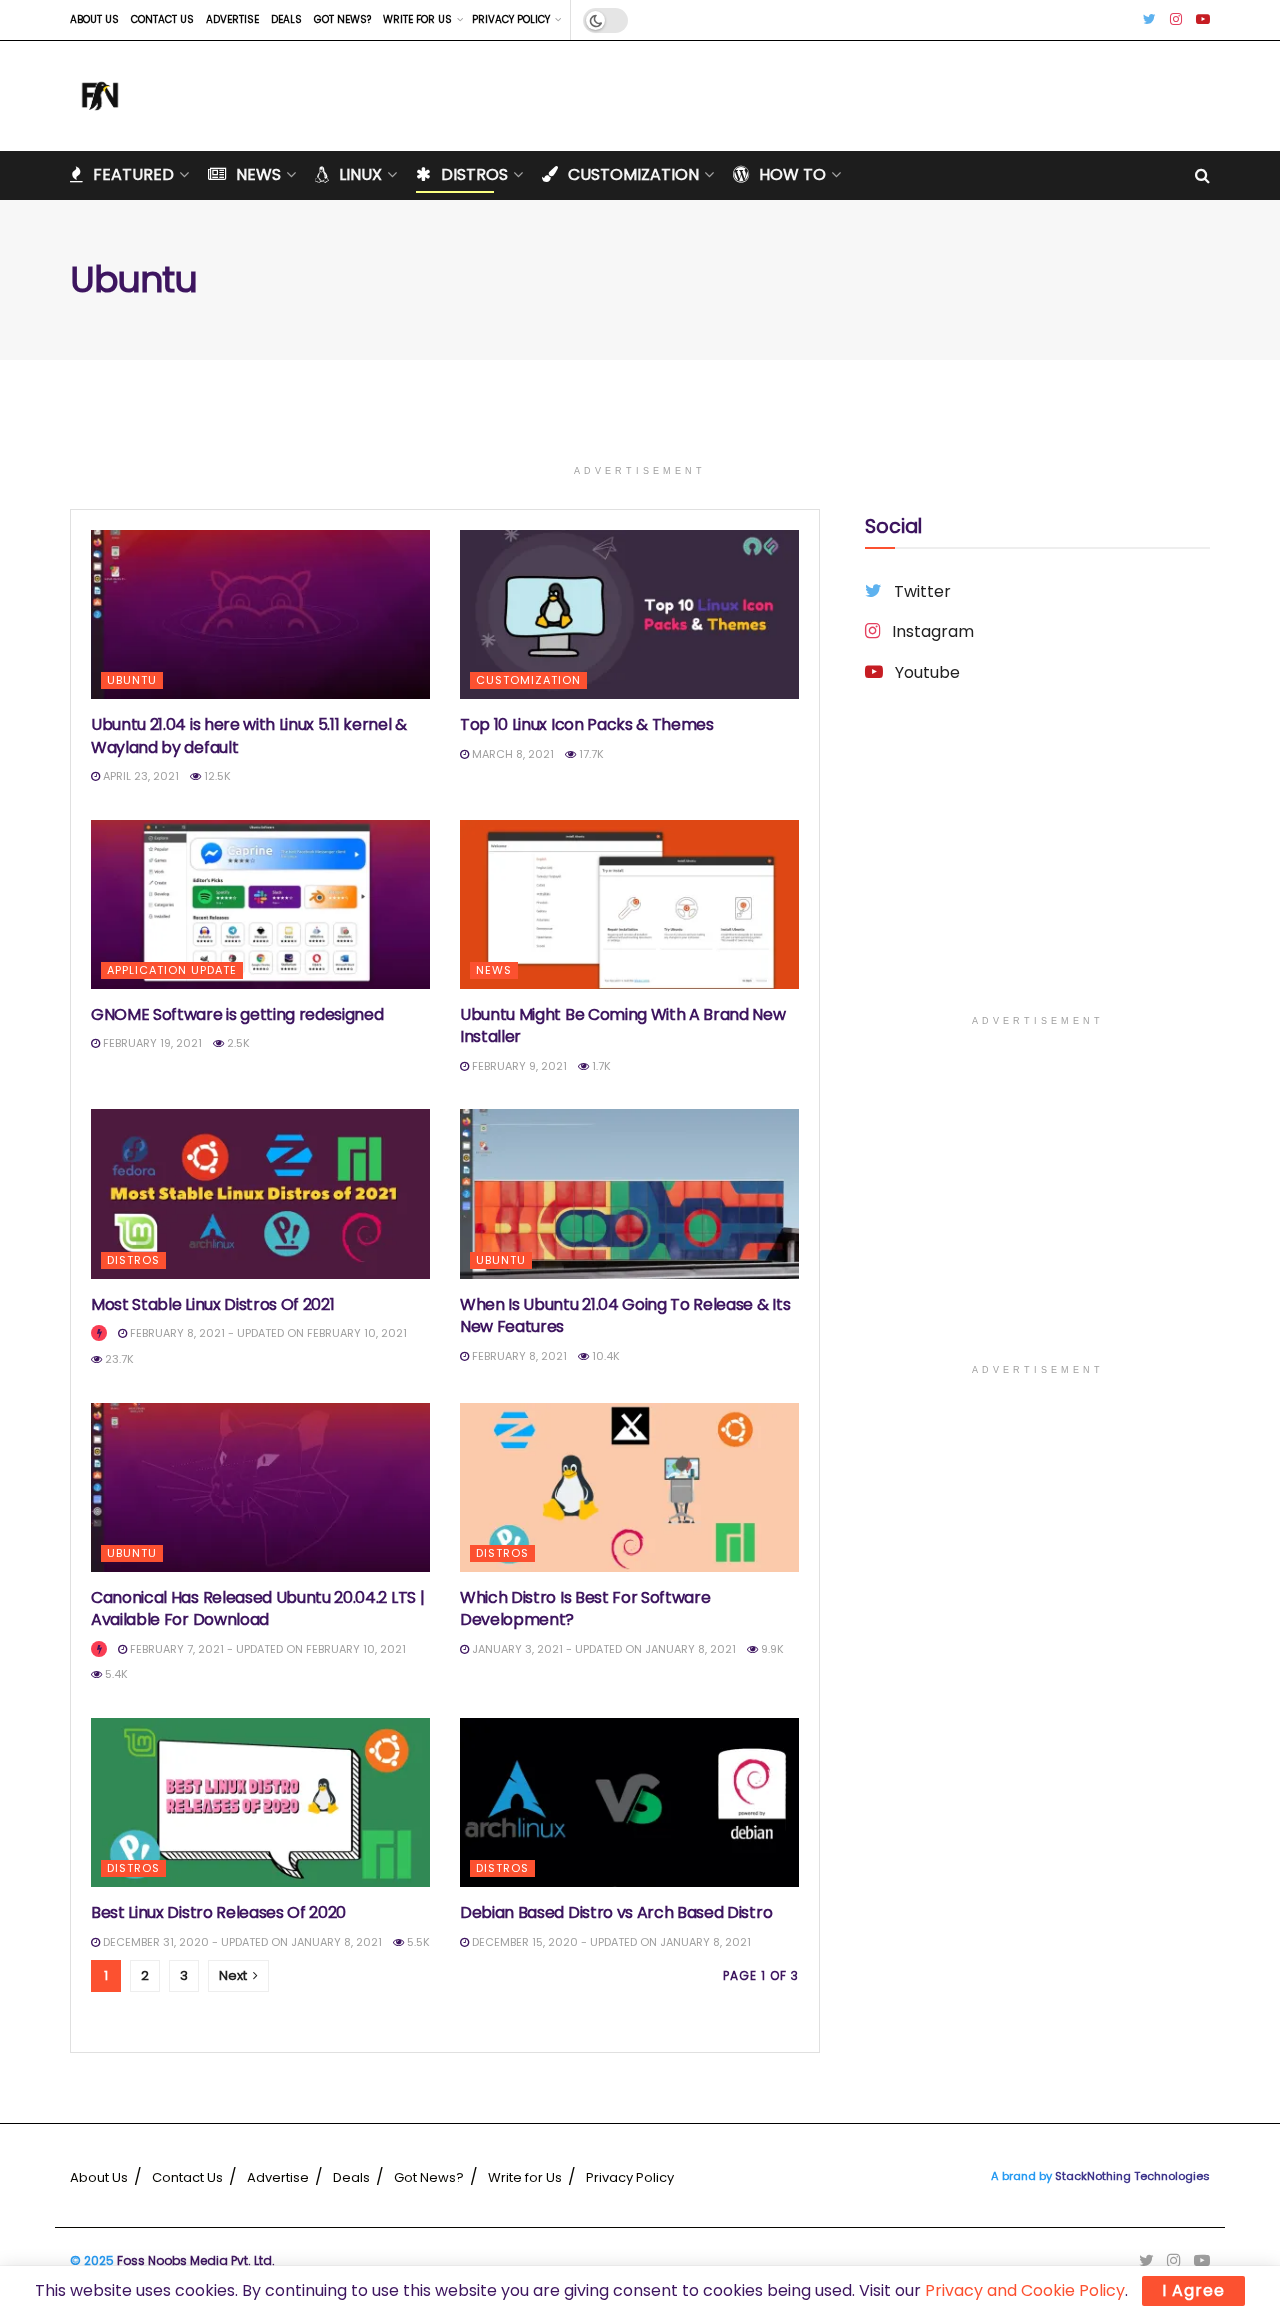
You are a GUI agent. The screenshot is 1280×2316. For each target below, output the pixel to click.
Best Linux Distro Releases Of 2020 (218, 1912)
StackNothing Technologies (1132, 2176)
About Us (94, 19)
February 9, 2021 (518, 1066)
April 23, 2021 (139, 776)
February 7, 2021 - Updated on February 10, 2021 (266, 1649)
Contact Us (162, 19)
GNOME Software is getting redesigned (237, 1014)
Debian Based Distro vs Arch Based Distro (616, 1912)
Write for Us (417, 19)
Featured (133, 174)
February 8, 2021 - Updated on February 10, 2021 (267, 1333)
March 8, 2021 (511, 754)
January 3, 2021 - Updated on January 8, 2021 (602, 1649)
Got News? (342, 19)
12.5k (216, 776)
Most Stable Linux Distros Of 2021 (212, 1304)
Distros (474, 174)
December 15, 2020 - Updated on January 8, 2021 (610, 1942)
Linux (360, 174)
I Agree (1193, 2290)
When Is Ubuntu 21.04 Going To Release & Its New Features (625, 1315)
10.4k (604, 1356)
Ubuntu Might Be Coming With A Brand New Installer (623, 1025)
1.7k (600, 1066)
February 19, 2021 (151, 1043)
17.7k (590, 754)
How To (792, 174)
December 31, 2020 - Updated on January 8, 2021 (241, 1942)
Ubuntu (132, 680)
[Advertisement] (1037, 865)
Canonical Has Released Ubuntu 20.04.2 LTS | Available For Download (257, 1608)
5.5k (417, 1942)
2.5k (237, 1043)
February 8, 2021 (518, 1356)
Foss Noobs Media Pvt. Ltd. (196, 2260)
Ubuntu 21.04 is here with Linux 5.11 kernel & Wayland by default (249, 735)
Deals (286, 19)
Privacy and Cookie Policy (1025, 2290)
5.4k (115, 1674)
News (258, 174)
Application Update (172, 970)
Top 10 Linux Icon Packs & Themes (587, 724)
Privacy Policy (511, 19)
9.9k (771, 1649)
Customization (633, 174)
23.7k (118, 1359)
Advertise (232, 19)
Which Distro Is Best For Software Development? (585, 1608)
